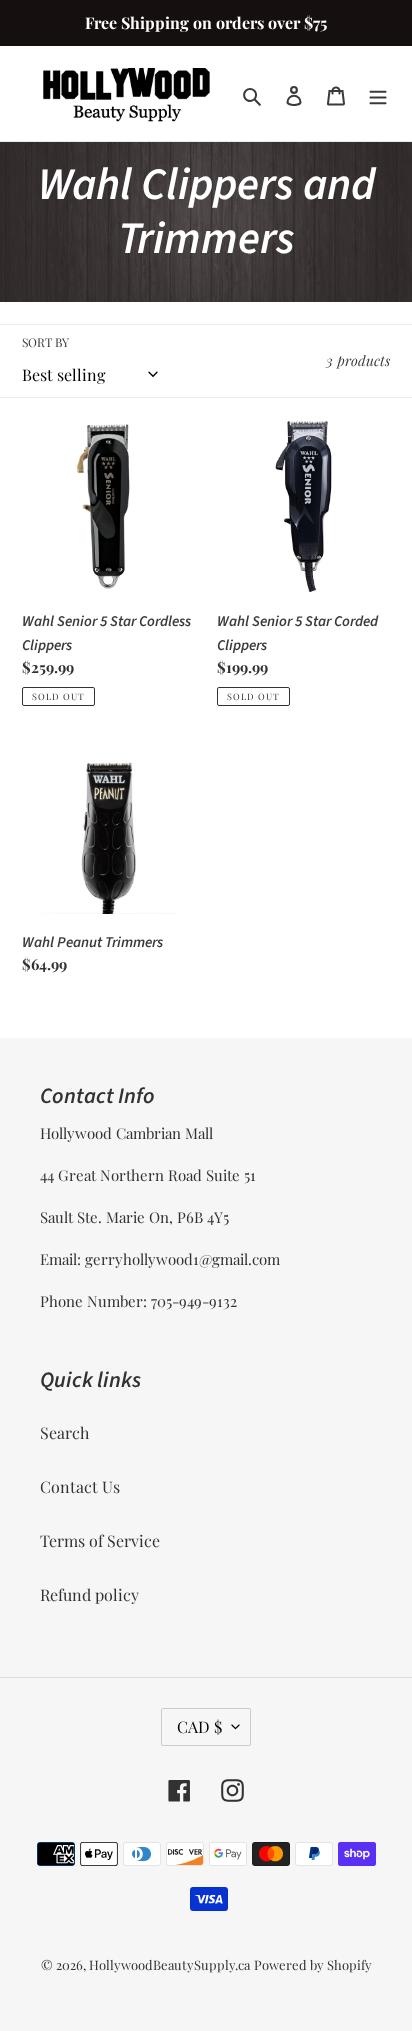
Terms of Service (100, 1540)
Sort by (45, 342)
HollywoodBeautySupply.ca (169, 1964)
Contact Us (80, 1486)
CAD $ (199, 1726)
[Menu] (378, 94)
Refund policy (89, 1594)
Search (64, 1432)
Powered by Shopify (313, 1964)
